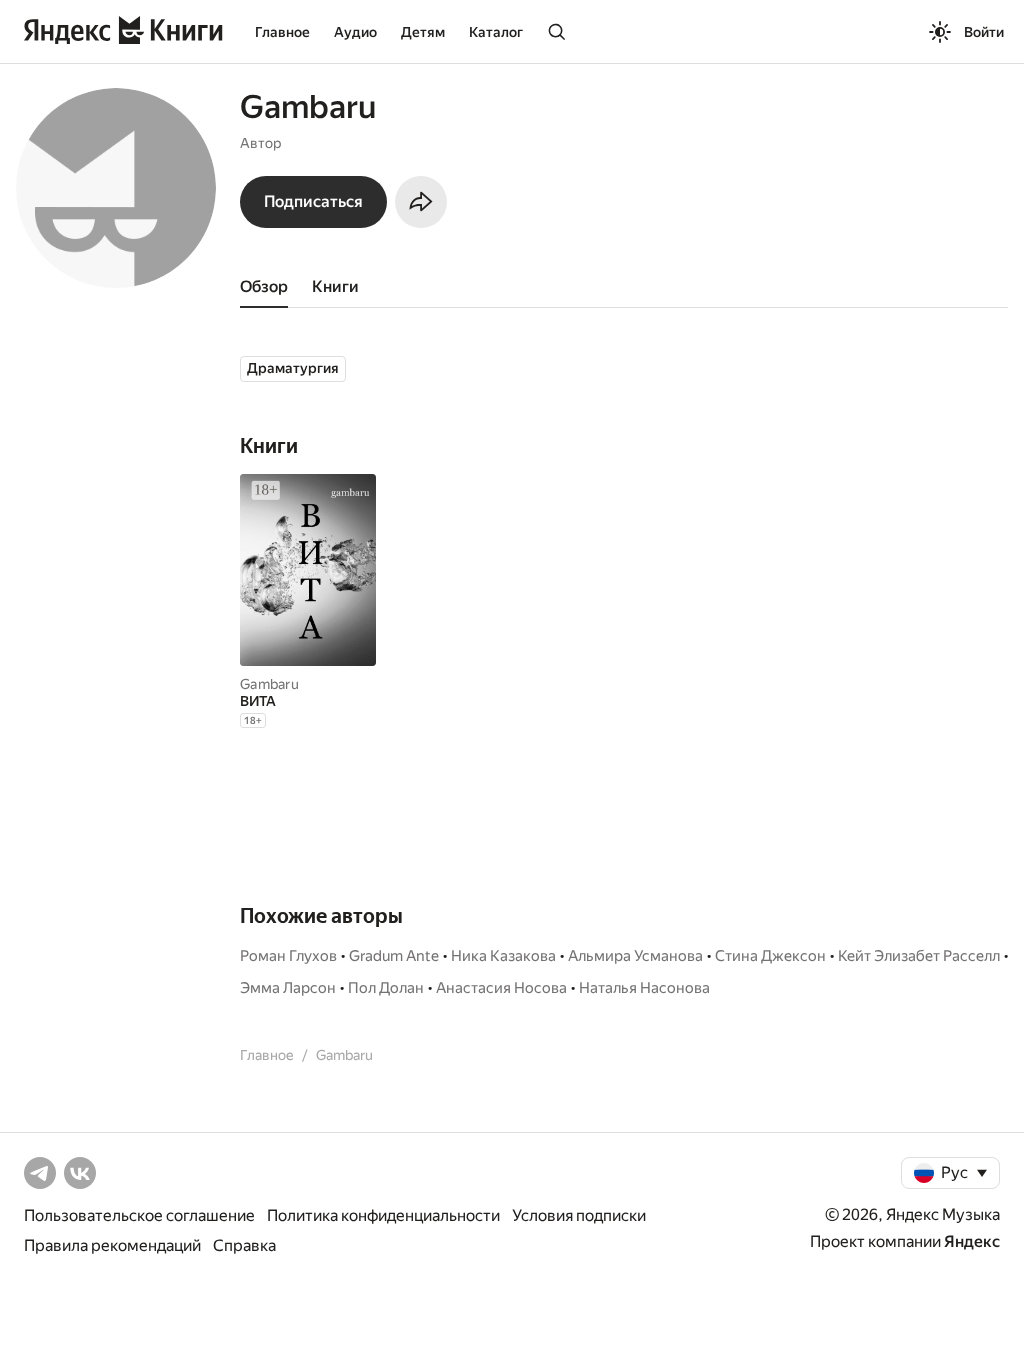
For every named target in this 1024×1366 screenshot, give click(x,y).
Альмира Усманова (635, 956)
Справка (244, 1245)
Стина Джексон (770, 956)
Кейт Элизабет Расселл (919, 956)
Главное (282, 32)
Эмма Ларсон (288, 988)
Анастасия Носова (501, 988)
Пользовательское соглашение (139, 1215)
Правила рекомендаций (112, 1245)
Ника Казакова (503, 956)
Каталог (496, 32)
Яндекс (972, 1241)
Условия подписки (579, 1215)
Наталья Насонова (644, 988)
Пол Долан (386, 988)
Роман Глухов (288, 956)
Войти (984, 32)
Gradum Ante (394, 956)
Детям (423, 32)
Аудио (355, 32)
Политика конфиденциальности (383, 1215)
